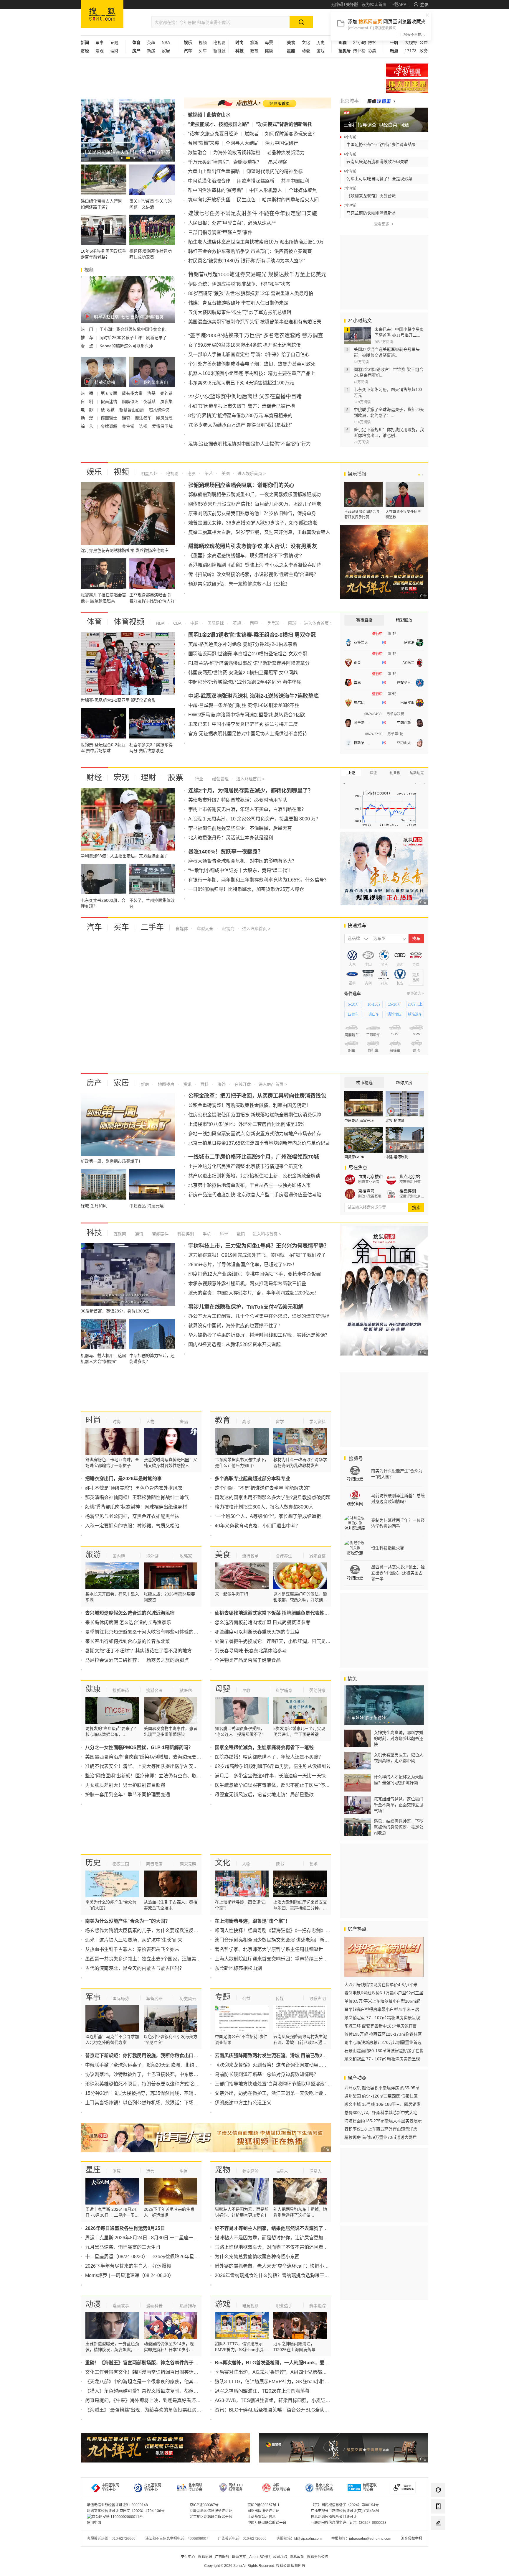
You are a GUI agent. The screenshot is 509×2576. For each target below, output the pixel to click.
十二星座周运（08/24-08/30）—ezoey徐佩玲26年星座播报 (147, 2257)
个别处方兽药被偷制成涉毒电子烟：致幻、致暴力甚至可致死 (252, 364)
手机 (206, 1234)
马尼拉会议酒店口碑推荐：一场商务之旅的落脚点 (137, 1660)
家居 (166, 51)
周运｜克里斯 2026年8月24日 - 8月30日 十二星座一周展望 (146, 2238)
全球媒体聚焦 (303, 190)
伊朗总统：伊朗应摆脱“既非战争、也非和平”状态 (239, 284)
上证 (351, 773)
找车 (416, 939)
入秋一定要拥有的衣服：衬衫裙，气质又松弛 (132, 1526)
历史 (320, 42)
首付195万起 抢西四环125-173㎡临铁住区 (383, 2034)
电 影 (87, 410)
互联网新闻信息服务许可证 (211, 2511)
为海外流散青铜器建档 (237, 153)
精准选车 (415, 1014)
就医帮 (186, 1690)
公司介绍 (280, 2557)
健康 (269, 51)
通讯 (138, 1234)
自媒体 (182, 929)
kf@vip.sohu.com (308, 2539)
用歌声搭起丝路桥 (256, 181)
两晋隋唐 (154, 1864)
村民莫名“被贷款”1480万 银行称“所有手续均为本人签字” (247, 261)
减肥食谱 (318, 1556)
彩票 (372, 51)
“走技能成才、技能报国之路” (219, 124)
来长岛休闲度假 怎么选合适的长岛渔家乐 (128, 1622)
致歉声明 (318, 1998)
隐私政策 (297, 2557)
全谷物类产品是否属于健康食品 (248, 1660)
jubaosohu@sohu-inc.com (370, 2539)
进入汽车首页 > (256, 929)
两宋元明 (188, 1864)
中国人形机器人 (266, 190)
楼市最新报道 (410, 1182)
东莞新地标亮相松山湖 (238, 1968)
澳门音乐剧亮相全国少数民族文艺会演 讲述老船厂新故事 (274, 1940)
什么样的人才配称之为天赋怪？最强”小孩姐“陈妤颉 (399, 1780)
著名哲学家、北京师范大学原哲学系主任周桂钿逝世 (269, 1949)
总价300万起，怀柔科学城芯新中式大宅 (381, 2113)
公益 (424, 42)
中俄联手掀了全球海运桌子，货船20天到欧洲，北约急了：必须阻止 (156, 2065)
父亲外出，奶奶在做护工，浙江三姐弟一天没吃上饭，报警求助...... (284, 2093)
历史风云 (188, 1998)
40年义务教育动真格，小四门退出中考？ (257, 1526)
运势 (150, 2171)
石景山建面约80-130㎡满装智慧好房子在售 (384, 2051)
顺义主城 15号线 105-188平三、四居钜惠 (382, 2104)
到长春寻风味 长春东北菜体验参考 (251, 1651)
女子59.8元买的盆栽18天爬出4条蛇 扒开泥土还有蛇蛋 (244, 345)
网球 (292, 623)
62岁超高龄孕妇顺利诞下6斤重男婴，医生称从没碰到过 (273, 1766)
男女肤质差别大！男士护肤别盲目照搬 (125, 1785)
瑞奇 (127, 418)
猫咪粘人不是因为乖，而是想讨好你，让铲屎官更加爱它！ (276, 2238)
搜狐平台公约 (318, 2557)
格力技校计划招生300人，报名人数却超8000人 (264, 1507)
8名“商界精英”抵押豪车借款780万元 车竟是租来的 (240, 416)
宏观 (100, 51)
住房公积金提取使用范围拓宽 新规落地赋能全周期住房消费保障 (255, 1115)
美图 (225, 473)
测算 (117, 2171)
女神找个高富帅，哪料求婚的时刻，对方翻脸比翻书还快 (399, 1738)
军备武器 (154, 1998)
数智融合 (197, 153)
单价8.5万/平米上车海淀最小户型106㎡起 (382, 2001)
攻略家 (186, 1556)
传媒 (280, 1998)
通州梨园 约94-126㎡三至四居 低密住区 (381, 2096)
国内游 (119, 1556)
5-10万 (353, 1004)
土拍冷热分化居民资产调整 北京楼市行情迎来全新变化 (245, 1166)
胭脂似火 (131, 402)
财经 (94, 777)
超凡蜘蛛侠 (159, 410)
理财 (114, 51)
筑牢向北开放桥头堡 (209, 200)
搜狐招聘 (205, 2557)
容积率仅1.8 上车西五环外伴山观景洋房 (381, 2129)
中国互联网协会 (281, 2487)
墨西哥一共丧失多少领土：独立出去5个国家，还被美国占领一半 (152, 1959)
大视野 (411, 42)
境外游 (152, 1556)
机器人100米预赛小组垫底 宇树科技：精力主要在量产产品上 (252, 373)
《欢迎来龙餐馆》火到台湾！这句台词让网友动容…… (271, 2065)
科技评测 (185, 1234)
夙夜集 (166, 402)
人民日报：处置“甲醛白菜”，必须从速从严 (232, 223)
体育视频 (129, 622)
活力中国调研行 (282, 143)
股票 (176, 777)
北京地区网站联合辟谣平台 (211, 2517)
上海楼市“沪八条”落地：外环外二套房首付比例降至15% (246, 1124)
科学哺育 (284, 1690)
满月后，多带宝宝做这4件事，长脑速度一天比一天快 (270, 1776)
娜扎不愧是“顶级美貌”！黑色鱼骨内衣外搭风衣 (134, 1488)
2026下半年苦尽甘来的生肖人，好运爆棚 (128, 2266)
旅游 (254, 42)
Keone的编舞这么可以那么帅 (126, 346)
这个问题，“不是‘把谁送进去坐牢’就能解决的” (262, 1488)
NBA (166, 42)
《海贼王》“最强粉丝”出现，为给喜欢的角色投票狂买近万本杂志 (153, 2410)
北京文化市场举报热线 (324, 2487)
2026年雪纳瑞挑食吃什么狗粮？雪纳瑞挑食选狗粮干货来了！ (279, 2275)
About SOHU (260, 2557)
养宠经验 (250, 2171)
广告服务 (222, 2557)
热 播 (87, 393)
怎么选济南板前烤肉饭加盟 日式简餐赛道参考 (262, 1622)
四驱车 (353, 1014)
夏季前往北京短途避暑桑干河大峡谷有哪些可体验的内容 (144, 1632)
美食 (223, 1555)
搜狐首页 (102, 14)
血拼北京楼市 (371, 1177)
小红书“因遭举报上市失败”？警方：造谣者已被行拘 (242, 406)
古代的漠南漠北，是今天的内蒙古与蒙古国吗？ (135, 1968)
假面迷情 (110, 402)
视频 (203, 42)
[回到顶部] (438, 2539)
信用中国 (94, 2523)
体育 (94, 622)
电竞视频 (250, 2306)
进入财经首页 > (250, 779)
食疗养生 (284, 1556)
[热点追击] (381, 101)
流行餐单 (250, 1556)
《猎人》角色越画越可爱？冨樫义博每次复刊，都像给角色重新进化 (156, 2391)
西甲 (253, 623)
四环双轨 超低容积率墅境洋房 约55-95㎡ (382, 2088)
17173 (411, 51)
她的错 (166, 393)
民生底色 (246, 200)
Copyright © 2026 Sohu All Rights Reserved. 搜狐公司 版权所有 (255, 2566)
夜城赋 (150, 402)
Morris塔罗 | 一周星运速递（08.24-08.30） (129, 2275)
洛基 (152, 393)
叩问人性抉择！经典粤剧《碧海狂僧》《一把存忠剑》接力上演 (280, 1931)
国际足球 (215, 623)
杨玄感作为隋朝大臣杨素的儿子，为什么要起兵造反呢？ (144, 1931)
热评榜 (359, 51)
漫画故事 (121, 2306)
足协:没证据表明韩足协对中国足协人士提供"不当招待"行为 (249, 444)
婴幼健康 (318, 1690)
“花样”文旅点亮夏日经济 (213, 134)
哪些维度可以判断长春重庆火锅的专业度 (257, 1632)
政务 (424, 51)
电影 (191, 473)
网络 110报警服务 (236, 2487)
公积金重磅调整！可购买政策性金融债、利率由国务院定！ (249, 1105)
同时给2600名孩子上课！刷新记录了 (133, 338)
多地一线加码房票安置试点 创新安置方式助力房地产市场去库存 (255, 1134)
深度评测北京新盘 (412, 1196)
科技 (94, 1233)
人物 (150, 1422)
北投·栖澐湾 (395, 1121)
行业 (199, 779)
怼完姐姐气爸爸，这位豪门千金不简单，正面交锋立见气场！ (399, 1805)
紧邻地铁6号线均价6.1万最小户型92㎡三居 (384, 1993)
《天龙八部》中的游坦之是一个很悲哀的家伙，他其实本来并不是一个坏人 (163, 2382)
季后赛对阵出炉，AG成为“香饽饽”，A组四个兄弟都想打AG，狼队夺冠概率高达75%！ (305, 2372)
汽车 (94, 927)
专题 (114, 42)
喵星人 (282, 2171)
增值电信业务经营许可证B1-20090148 (117, 2505)
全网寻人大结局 (242, 143)
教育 (254, 51)
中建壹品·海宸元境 (359, 1121)
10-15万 (374, 1004)
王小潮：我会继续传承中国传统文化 (133, 329)
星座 (93, 2170)
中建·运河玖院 (397, 1157)
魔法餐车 (144, 418)
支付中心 (188, 2557)
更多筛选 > (415, 993)
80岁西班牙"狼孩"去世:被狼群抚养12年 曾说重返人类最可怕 (251, 293)
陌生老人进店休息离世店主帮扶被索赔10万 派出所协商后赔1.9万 (256, 242)
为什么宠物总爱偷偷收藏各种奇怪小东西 (257, 2257)
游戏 (320, 51)
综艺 (208, 473)
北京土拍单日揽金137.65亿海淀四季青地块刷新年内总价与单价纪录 (259, 1143)
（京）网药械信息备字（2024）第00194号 (345, 2505)
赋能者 (252, 134)
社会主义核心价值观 (407, 70)
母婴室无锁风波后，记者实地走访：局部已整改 (264, 1795)
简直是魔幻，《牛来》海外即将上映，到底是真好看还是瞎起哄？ (152, 2400)
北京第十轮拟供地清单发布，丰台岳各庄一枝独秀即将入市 (249, 1185)
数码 (240, 1234)
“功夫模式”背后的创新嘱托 (284, 124)
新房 (151, 51)
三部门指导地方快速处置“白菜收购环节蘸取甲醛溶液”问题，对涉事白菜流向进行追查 (303, 2084)
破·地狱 (108, 410)
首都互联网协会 (370, 2487)
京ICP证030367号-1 (263, 2505)
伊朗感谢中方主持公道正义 (243, 2103)
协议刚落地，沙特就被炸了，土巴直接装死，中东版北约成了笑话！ (156, 2074)
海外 (221, 1084)
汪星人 (315, 2171)
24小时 (360, 42)
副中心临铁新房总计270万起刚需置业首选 (383, 2042)
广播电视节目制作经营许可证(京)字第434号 (345, 2511)
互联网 (120, 1234)
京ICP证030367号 (204, 2505)
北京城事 (349, 101)
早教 (246, 1690)
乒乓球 (272, 623)
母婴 (269, 42)
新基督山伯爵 (132, 410)
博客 (372, 42)
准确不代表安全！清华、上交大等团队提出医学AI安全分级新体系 (153, 1766)
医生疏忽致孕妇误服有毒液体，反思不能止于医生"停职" (273, 1785)
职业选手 (284, 2306)
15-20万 (394, 1004)
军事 (100, 42)
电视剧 (219, 42)
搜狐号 (355, 1459)
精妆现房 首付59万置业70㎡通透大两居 (381, 2137)
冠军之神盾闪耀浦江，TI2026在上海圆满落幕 (262, 2391)
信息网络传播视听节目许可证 (334, 2517)
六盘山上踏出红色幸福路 (214, 171)
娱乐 (94, 472)
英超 (151, 42)
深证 (373, 773)
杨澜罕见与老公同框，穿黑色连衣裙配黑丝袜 (132, 1516)
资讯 (187, 1084)
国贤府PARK (354, 1157)
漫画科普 (154, 2306)
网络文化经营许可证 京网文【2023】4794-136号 (126, 2511)
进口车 (374, 1014)
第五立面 (110, 393)
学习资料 (318, 1422)
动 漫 (87, 418)
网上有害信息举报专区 (407, 86)
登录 (424, 4)
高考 (246, 1422)
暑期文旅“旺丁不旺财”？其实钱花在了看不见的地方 (138, 1651)
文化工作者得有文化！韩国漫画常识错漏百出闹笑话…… (144, 2372)
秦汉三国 (121, 1864)
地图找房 (166, 1084)
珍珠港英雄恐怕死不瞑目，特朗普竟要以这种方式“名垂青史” (148, 2084)
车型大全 (204, 929)
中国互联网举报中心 (110, 2487)
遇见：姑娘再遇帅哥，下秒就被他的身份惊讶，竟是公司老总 (399, 1827)
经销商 (228, 929)
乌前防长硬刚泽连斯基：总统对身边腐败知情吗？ (267, 2074)
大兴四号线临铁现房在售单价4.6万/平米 (381, 1985)
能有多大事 (133, 393)
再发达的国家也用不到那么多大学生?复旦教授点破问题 (273, 1497)
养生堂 (129, 426)
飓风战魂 (164, 418)
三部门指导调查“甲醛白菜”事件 (220, 232)
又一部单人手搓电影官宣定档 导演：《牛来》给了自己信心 (249, 355)
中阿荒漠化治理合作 (209, 181)
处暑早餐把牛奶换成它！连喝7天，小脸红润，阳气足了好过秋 (280, 1641)
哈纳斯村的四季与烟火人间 (290, 200)
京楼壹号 (366, 1191)
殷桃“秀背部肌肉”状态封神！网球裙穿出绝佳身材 (136, 1507)
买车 (203, 51)
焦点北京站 (410, 1177)
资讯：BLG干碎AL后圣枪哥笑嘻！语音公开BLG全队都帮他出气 (281, 2410)
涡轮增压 (394, 1014)
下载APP (398, 4)
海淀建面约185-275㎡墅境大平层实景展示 (383, 2121)
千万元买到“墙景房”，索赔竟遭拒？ (225, 162)
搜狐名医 (154, 1690)
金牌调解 (110, 426)
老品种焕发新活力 (286, 153)
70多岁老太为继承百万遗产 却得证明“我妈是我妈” (240, 425)
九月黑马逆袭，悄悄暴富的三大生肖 (123, 2247)
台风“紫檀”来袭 (204, 143)
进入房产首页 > (273, 1084)
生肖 (184, 2171)
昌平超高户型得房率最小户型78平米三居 (382, 2009)
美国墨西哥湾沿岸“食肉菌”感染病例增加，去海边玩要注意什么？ (153, 1757)
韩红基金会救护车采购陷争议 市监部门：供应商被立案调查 (250, 251)
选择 (144, 426)
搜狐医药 (121, 1690)
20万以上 (415, 1004)
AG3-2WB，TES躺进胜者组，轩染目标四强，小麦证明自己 (277, 2400)
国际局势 (121, 1998)
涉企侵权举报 (412, 2539)
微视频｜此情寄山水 (209, 115)
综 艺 (87, 426)
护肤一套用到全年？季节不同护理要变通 (128, 1795)
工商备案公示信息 (262, 2517)
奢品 (184, 1422)
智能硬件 (160, 1234)
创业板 (395, 773)
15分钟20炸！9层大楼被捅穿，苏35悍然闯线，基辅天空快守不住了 (156, 2093)
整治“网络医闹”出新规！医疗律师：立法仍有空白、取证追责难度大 (155, 1776)
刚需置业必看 (369, 1182)
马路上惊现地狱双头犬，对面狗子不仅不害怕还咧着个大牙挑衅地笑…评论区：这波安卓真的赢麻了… (321, 2247)
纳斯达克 (417, 773)
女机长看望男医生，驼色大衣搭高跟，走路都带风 (399, 1758)
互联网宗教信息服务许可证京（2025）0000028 (349, 2523)
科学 (223, 1234)
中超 (194, 623)
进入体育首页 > (318, 623)
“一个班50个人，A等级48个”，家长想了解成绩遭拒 (268, 1516)
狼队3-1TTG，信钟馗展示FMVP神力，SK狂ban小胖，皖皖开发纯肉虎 (289, 2382)
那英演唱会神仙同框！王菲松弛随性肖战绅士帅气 (137, 1497)
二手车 (152, 927)
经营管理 (220, 779)
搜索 (416, 1208)
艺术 (313, 1864)
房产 (94, 1083)
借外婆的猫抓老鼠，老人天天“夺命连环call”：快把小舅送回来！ (281, 2266)
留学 (280, 1422)
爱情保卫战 (162, 426)
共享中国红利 (295, 181)
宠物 (223, 2170)
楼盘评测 (408, 1191)
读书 (280, 1864)
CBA (177, 623)
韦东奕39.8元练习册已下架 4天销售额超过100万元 (241, 383)
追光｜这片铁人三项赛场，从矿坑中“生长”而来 (134, 1940)
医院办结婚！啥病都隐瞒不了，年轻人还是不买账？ (269, 1757)
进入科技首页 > (267, 1234)
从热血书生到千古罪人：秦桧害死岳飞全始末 (132, 1949)
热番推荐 (188, 2306)
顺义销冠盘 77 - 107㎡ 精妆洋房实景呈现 (382, 2018)
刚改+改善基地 (370, 1196)
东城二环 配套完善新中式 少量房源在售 (381, 2026)
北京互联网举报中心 (153, 2487)
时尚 (93, 1420)
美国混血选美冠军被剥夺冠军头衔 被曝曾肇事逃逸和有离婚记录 (255, 322)
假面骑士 (110, 418)
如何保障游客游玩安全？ (291, 134)
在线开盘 (242, 1084)
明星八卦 (149, 473)
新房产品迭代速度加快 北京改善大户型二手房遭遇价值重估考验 (255, 1195)
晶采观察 (277, 162)
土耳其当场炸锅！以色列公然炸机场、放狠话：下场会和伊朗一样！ (156, 2103)
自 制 (87, 402)
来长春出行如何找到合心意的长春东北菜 (128, 1641)
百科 (204, 1084)
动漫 (306, 51)
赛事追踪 (318, 2306)
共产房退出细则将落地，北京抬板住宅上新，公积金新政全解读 (254, 1176)
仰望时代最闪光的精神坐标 (275, 171)
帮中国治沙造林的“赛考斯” (215, 190)
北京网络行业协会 (195, 2487)
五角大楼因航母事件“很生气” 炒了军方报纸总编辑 (240, 312)
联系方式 (239, 2557)
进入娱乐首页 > (252, 473)
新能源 (219, 51)
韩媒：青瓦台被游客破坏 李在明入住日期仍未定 (238, 303)
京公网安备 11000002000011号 (117, 2517)
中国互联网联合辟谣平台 (267, 2523)
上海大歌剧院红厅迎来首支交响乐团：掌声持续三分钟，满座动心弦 (285, 1959)
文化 (306, 42)
